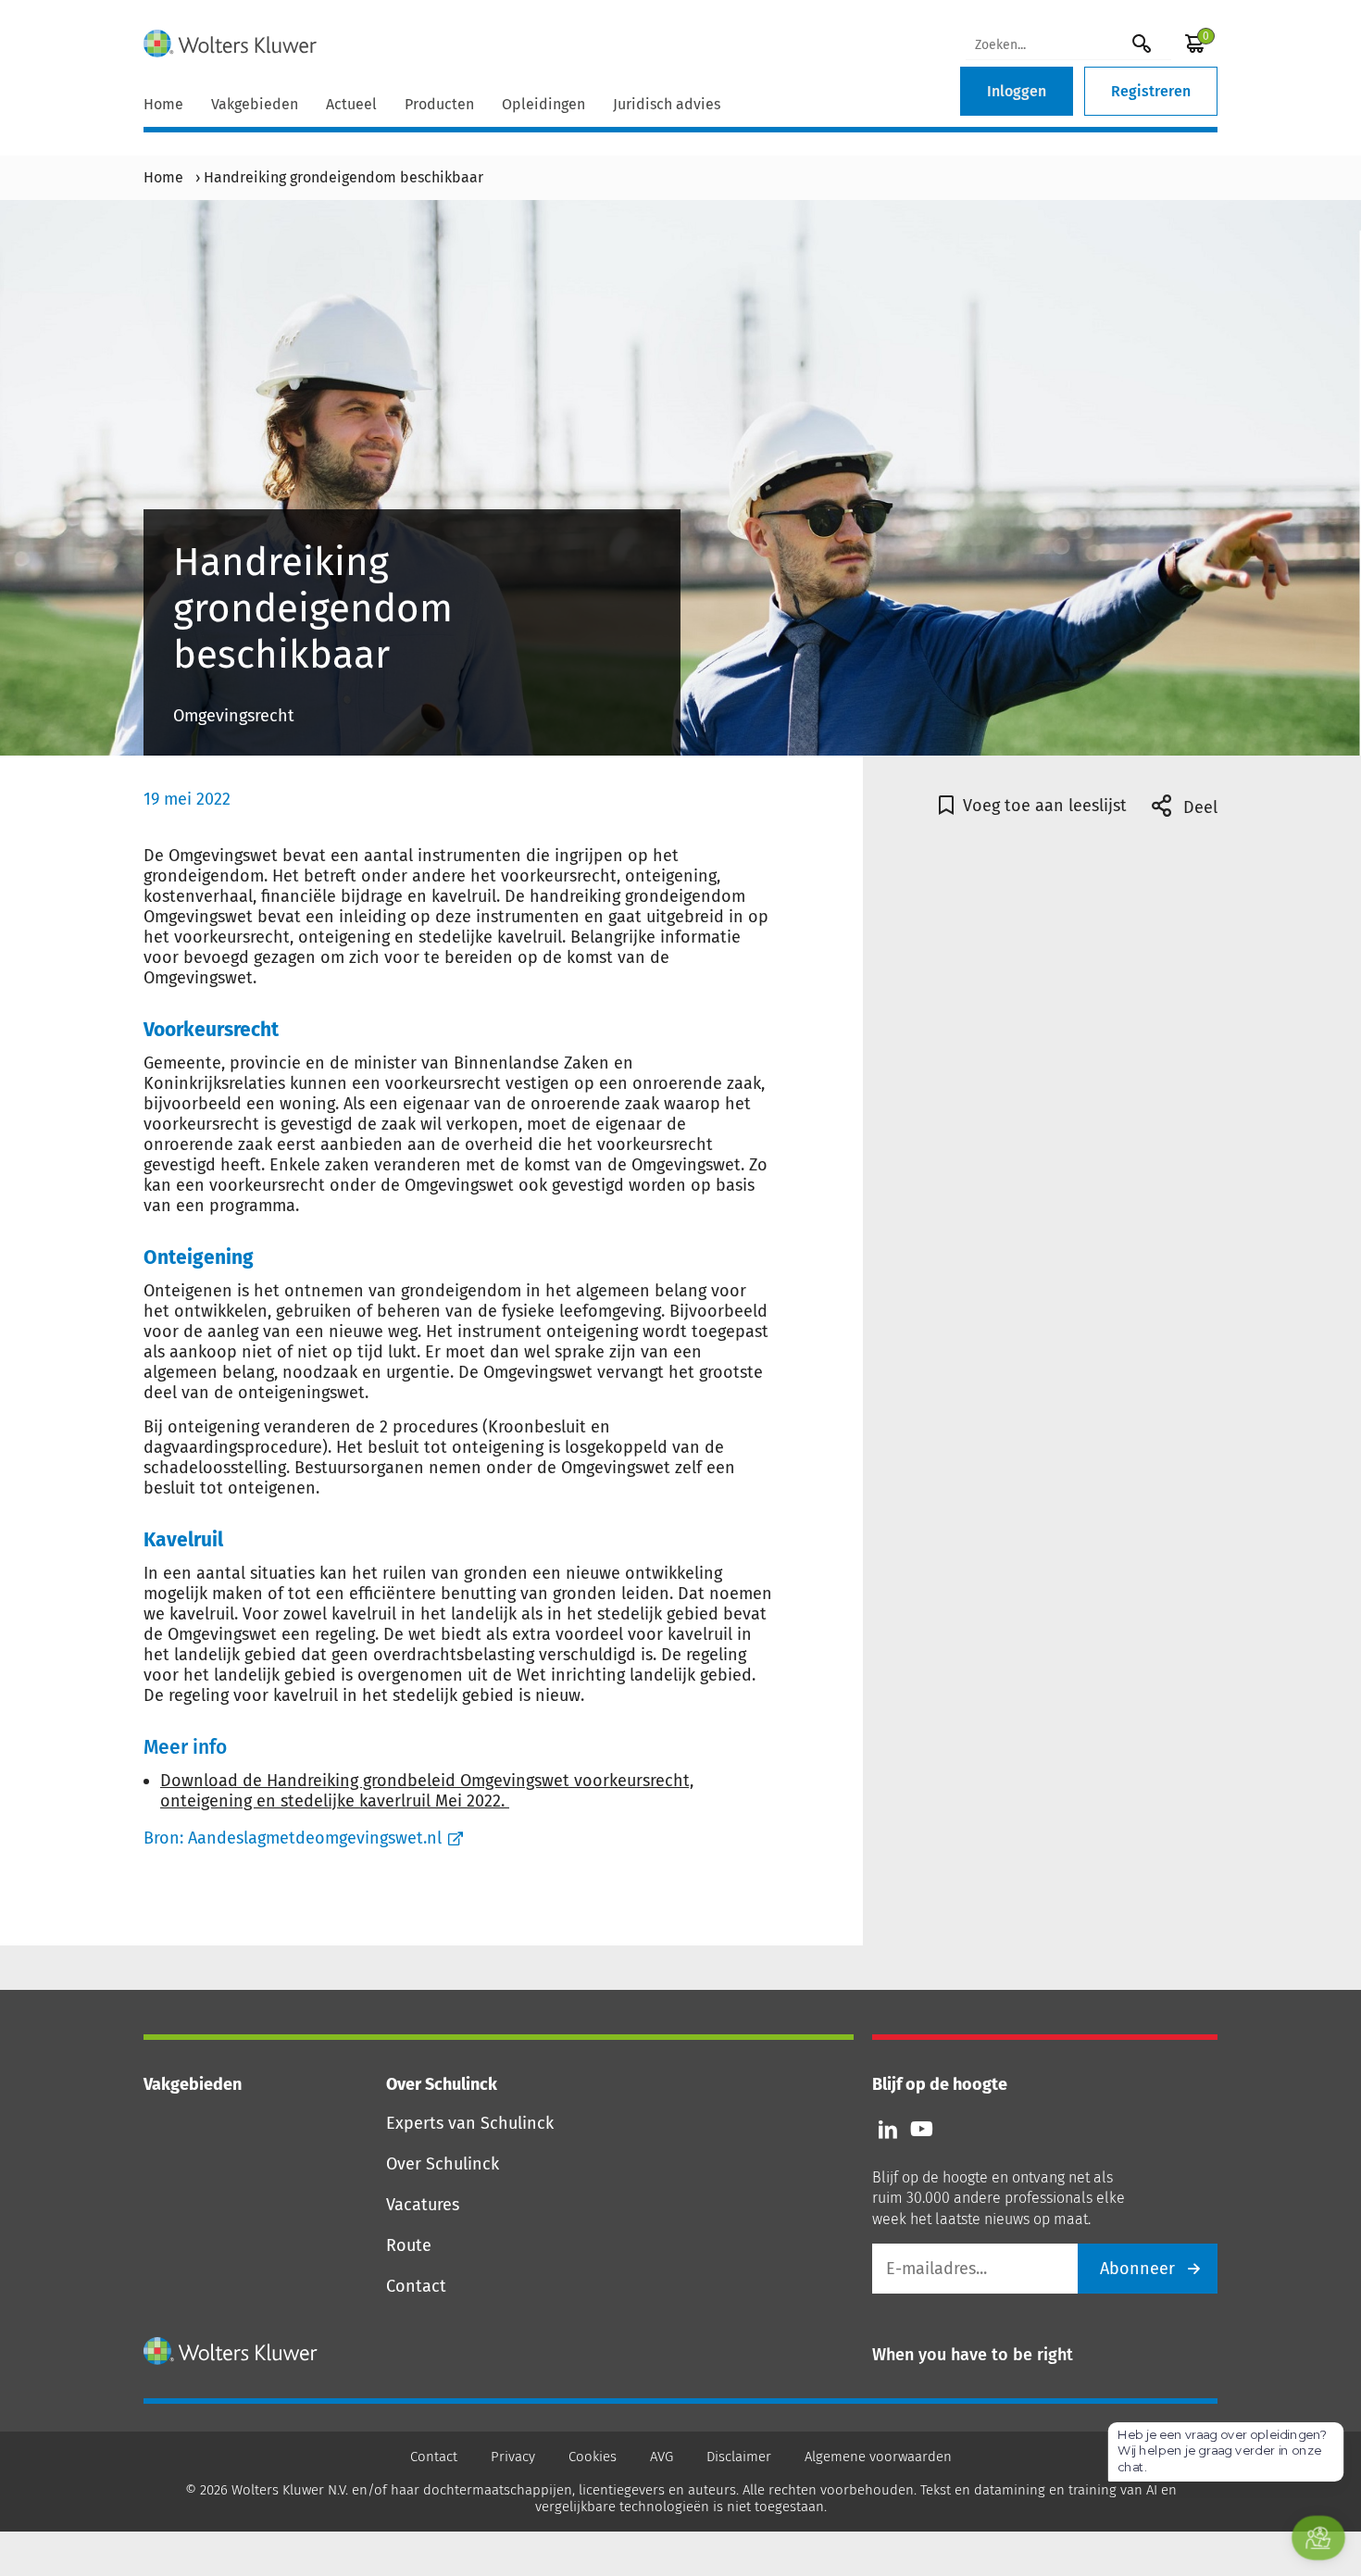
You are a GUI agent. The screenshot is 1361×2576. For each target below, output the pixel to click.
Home (163, 104)
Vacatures (423, 2205)
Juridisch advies (667, 104)
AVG (662, 2457)
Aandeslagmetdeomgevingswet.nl (315, 1838)
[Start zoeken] (1142, 43)
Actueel (351, 104)
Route (409, 2245)
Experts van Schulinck (470, 2123)
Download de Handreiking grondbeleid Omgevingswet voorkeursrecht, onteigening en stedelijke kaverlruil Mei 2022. (427, 1791)
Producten (439, 104)
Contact (416, 2286)
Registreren (1151, 91)
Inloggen (1017, 91)
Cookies (593, 2457)
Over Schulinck (443, 2164)
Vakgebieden (255, 104)
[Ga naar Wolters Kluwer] (231, 2351)
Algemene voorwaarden (878, 2457)
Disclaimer (739, 2457)
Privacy (513, 2457)
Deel (1198, 807)
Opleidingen (543, 104)
